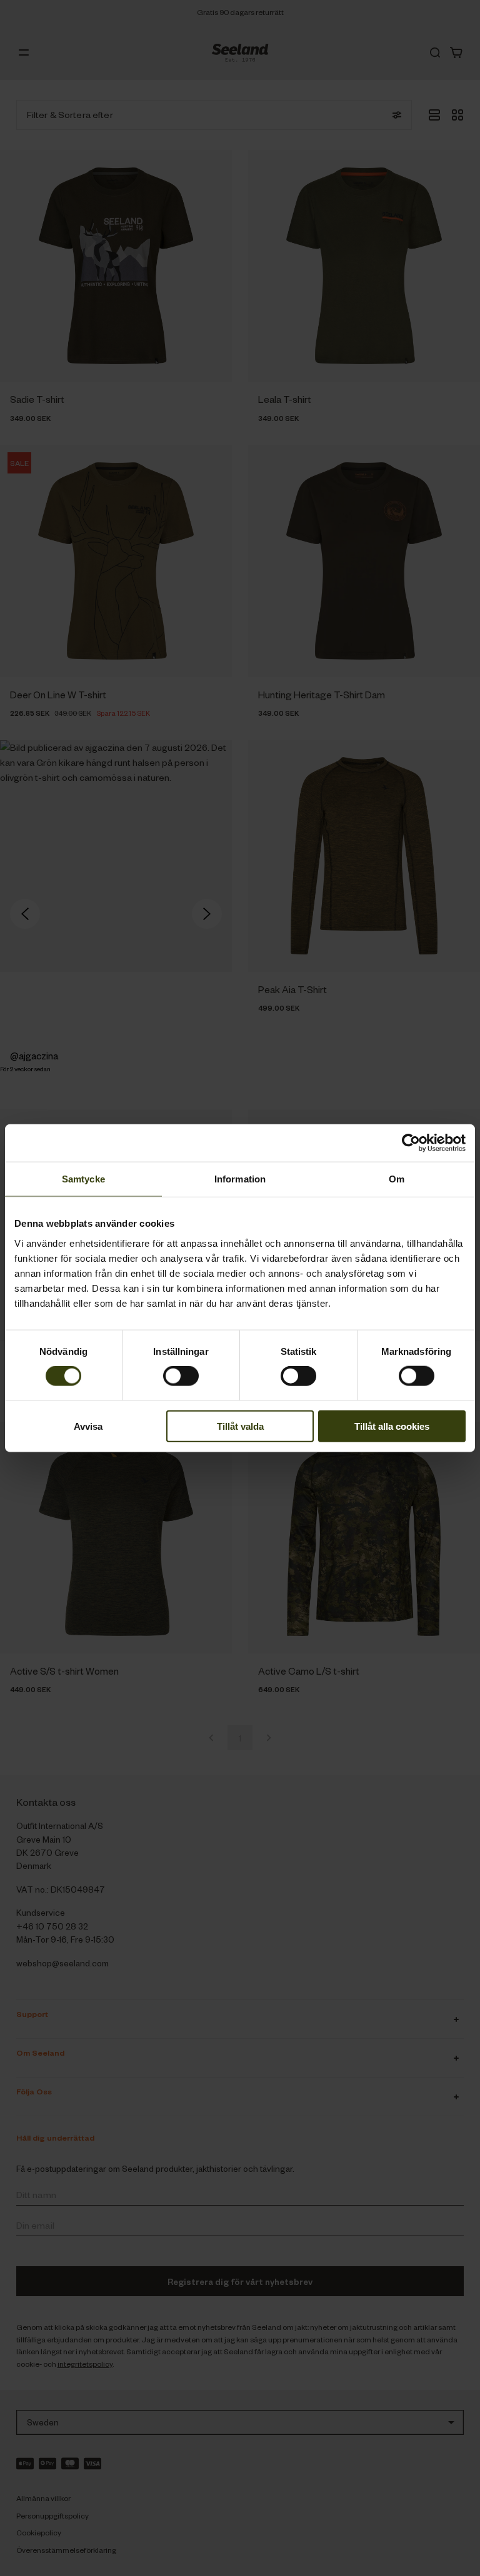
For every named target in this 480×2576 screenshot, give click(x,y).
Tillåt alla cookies (392, 1426)
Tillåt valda (240, 1426)
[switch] (181, 1376)
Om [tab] (397, 1179)
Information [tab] (240, 1179)
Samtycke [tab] (83, 1179)
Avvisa (88, 1426)
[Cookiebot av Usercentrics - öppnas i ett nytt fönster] (411, 1143)
